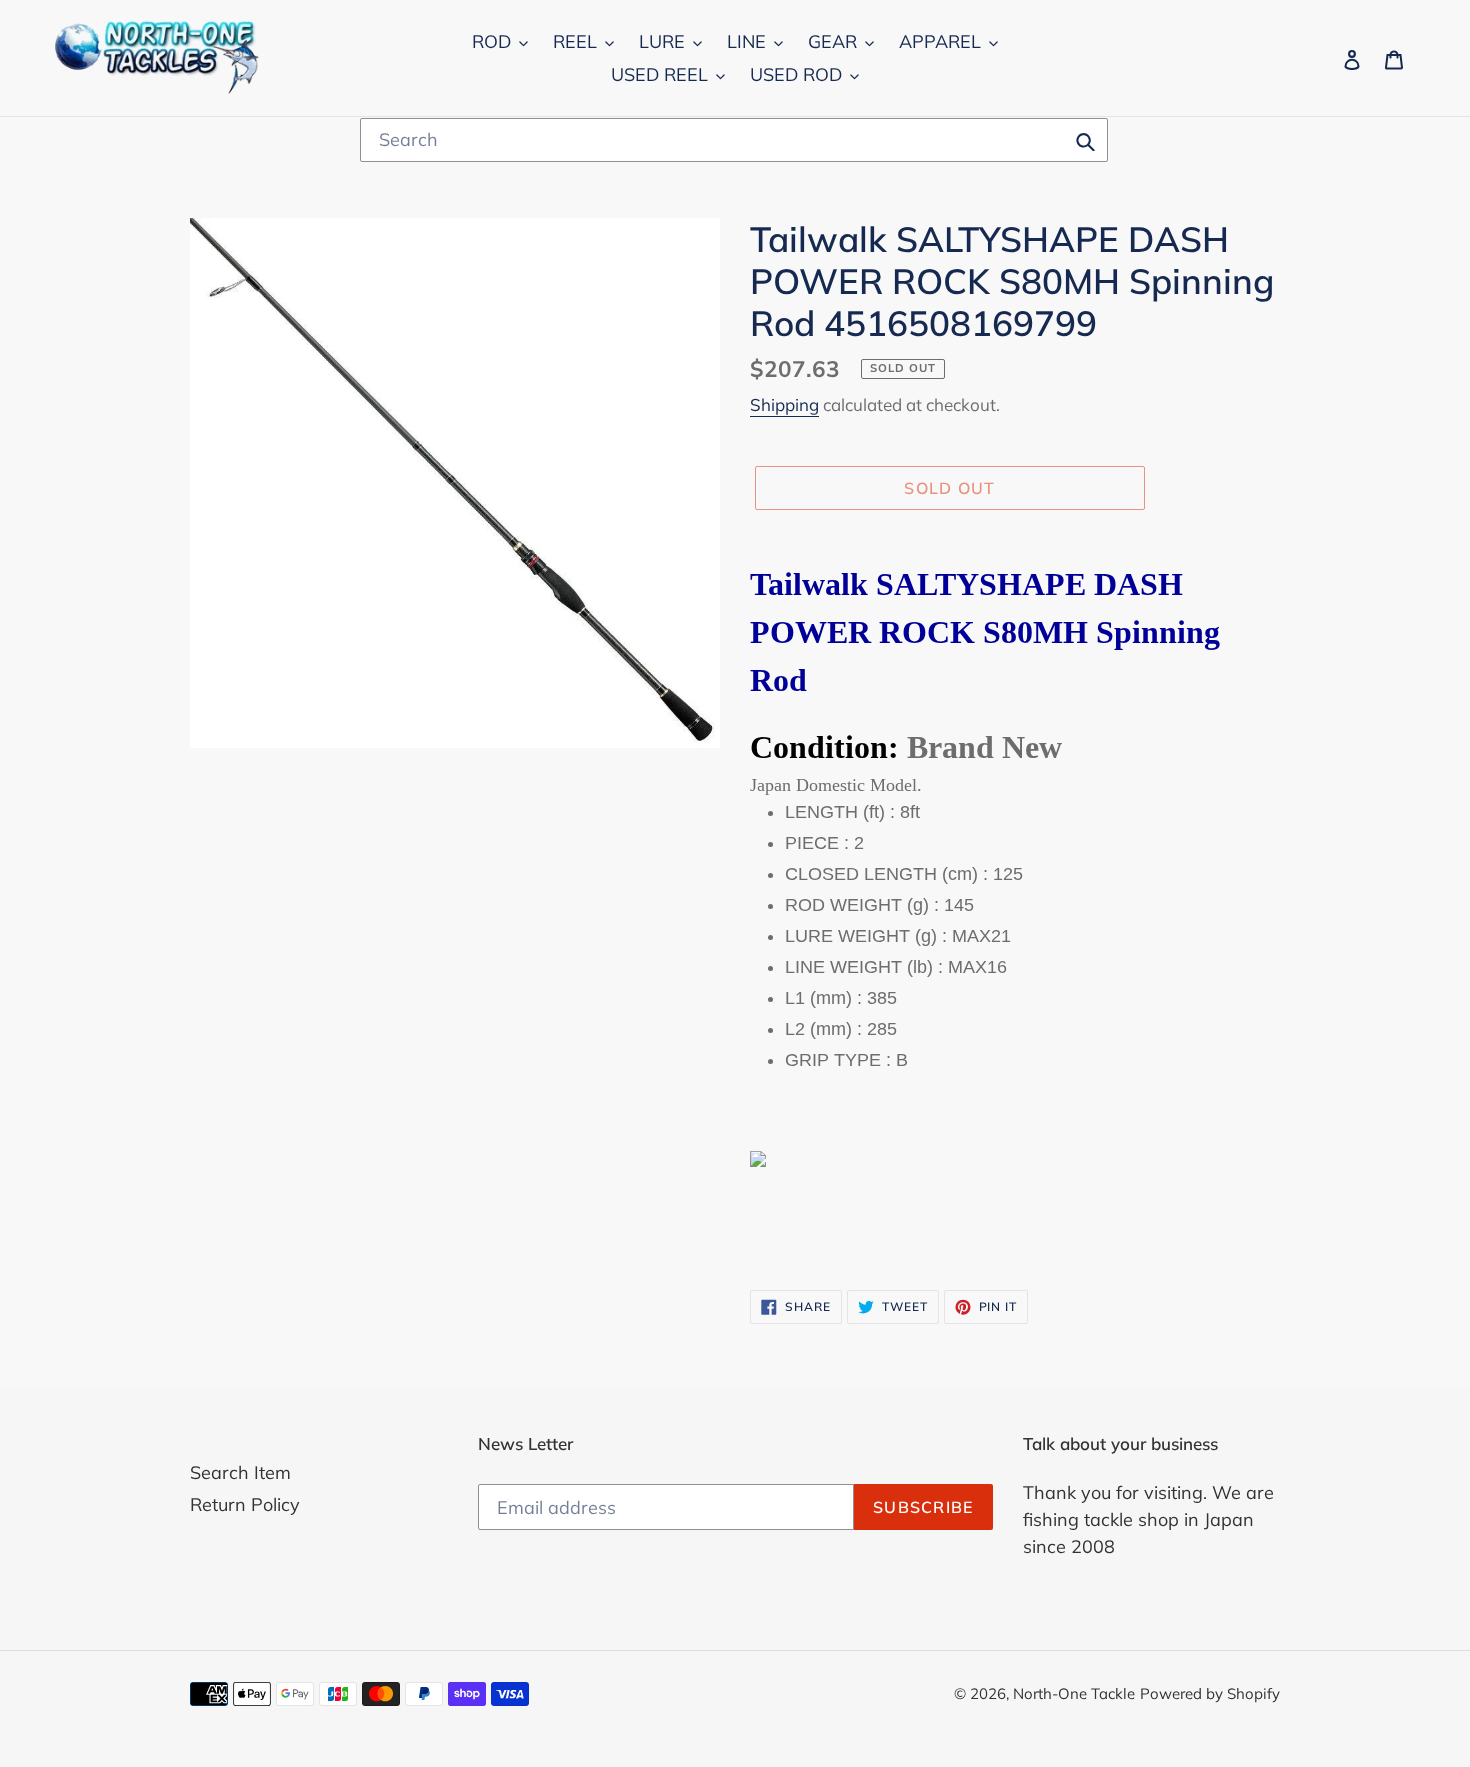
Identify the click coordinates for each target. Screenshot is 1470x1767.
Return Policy (245, 1504)
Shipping (784, 404)
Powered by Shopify (1210, 1693)
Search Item (240, 1472)
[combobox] (734, 140)
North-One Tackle (1074, 1693)
